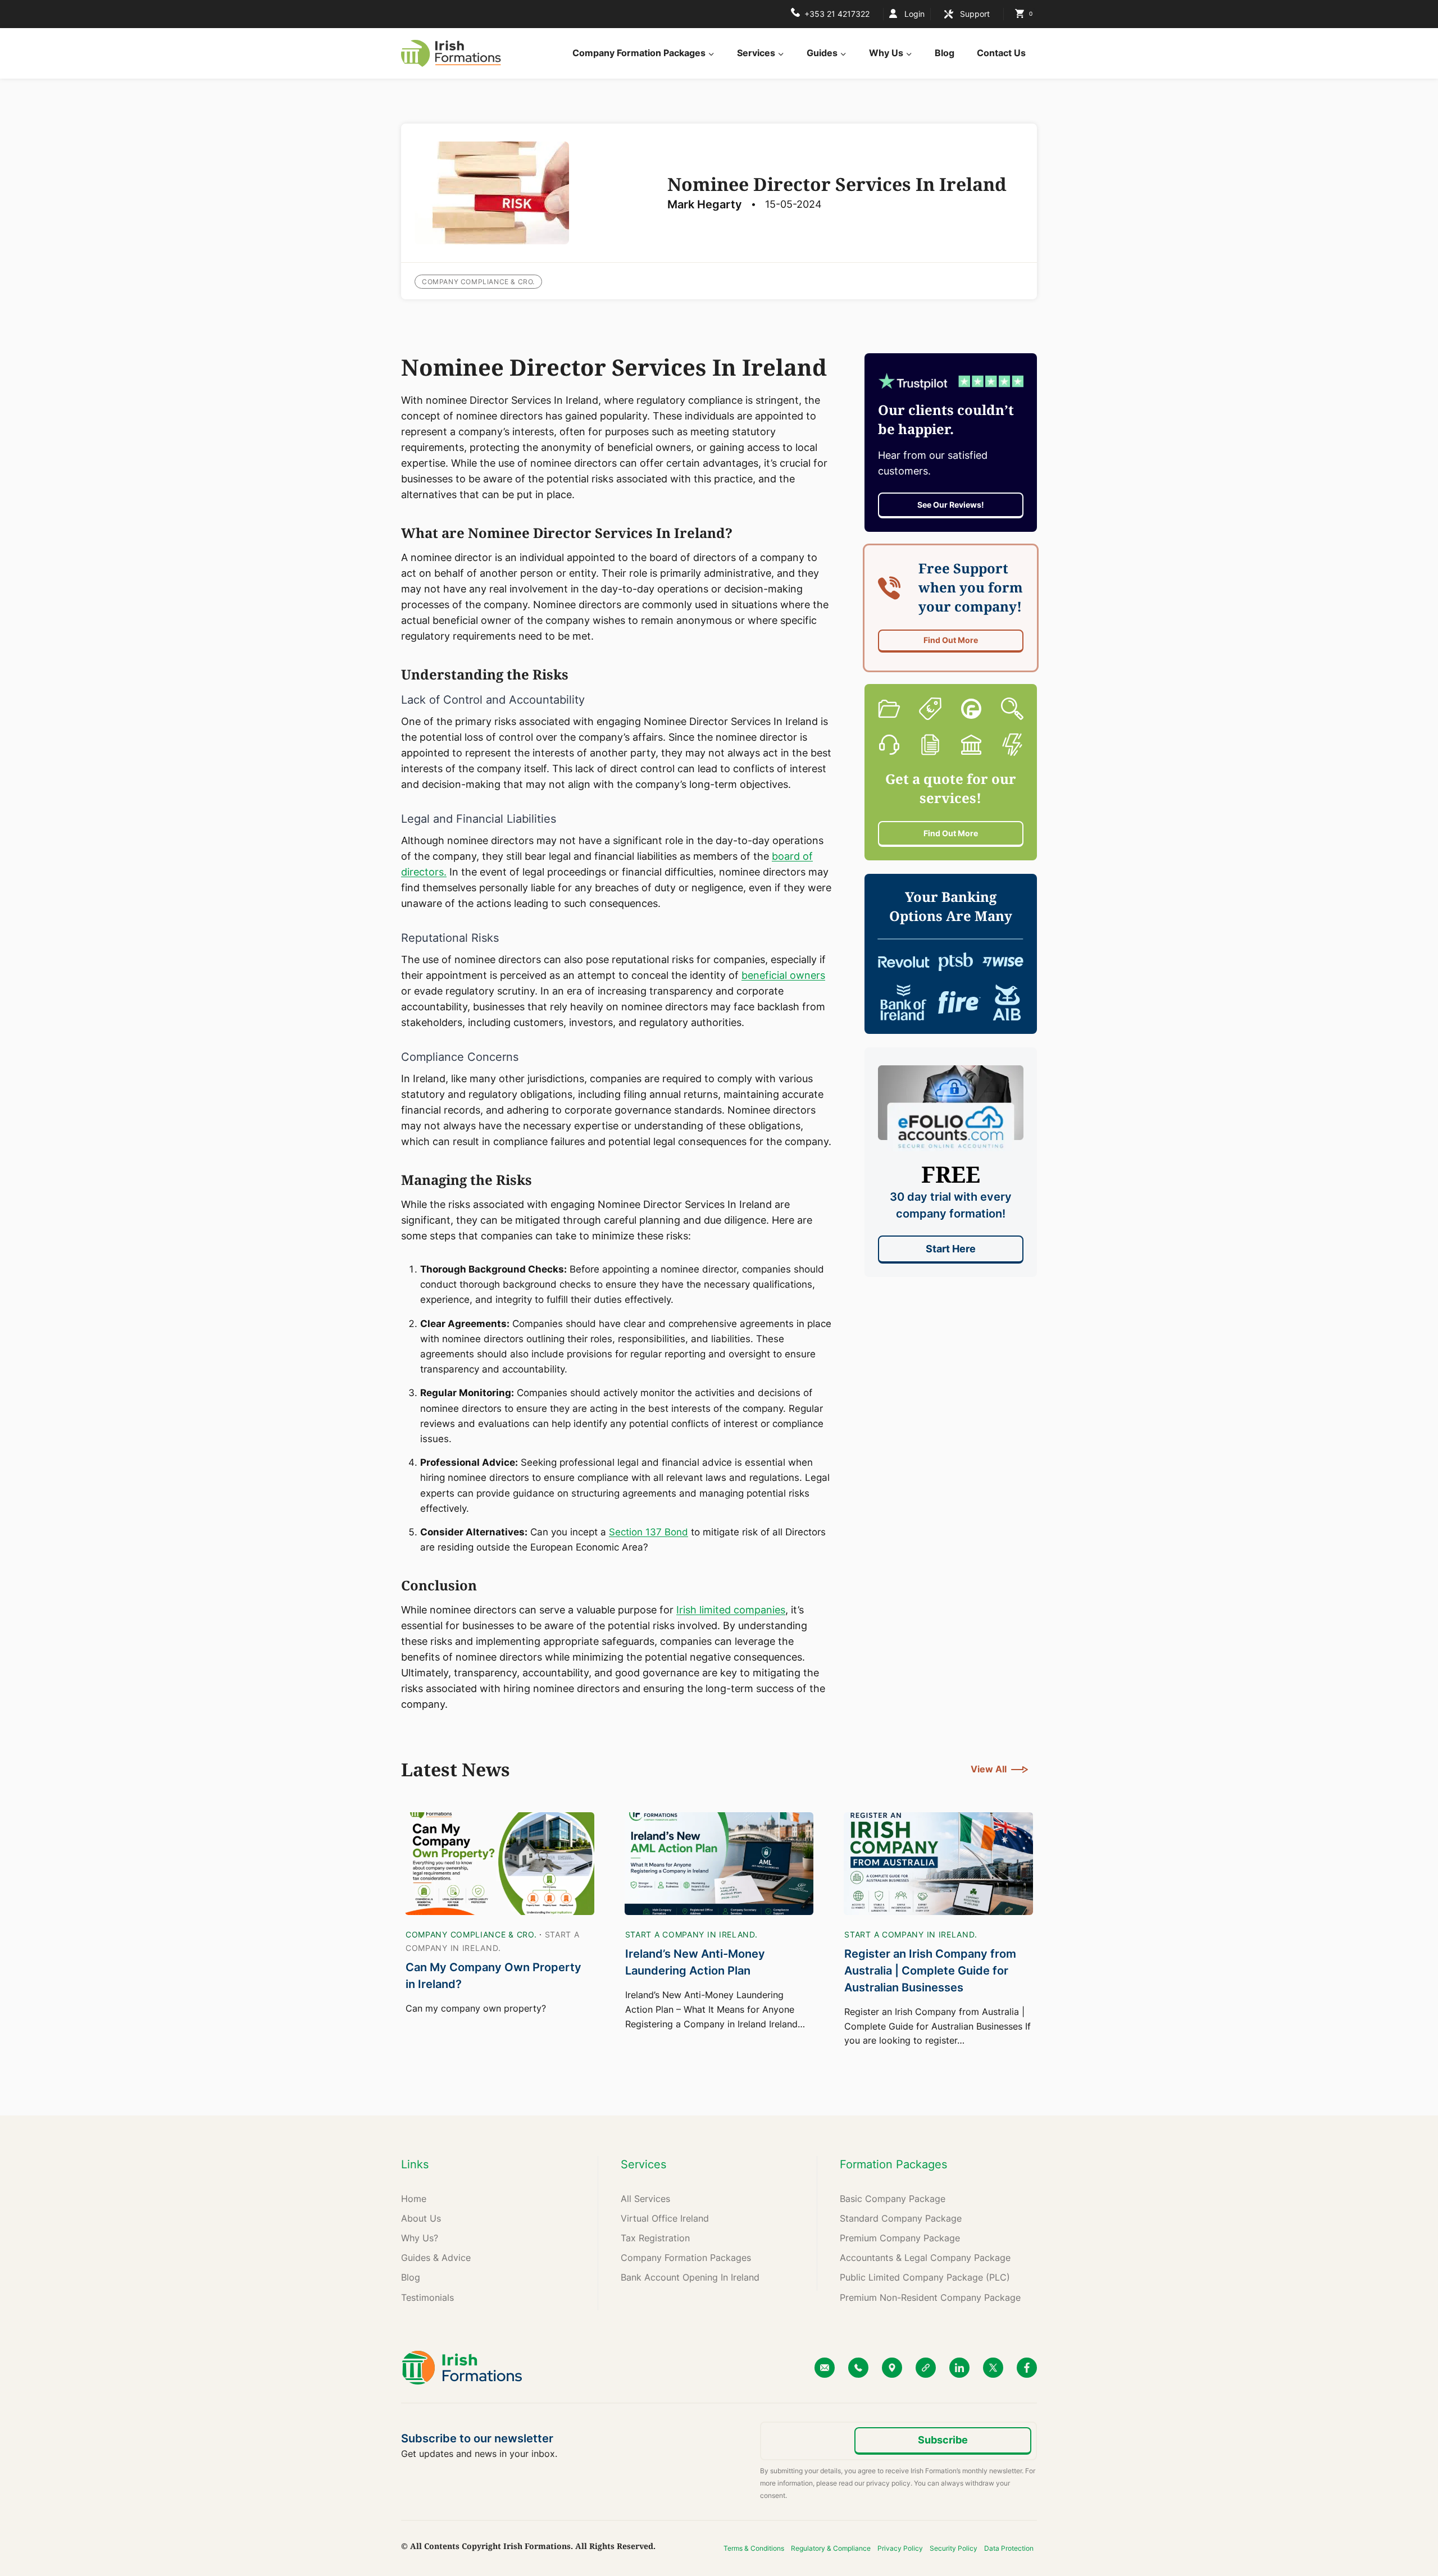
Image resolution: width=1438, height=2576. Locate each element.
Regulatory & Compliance (831, 2548)
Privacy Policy (900, 2548)
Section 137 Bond (649, 1532)
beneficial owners (783, 975)
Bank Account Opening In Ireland (690, 2277)
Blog (945, 53)
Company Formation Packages (686, 2258)
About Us (421, 2218)
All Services (645, 2199)
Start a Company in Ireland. (691, 1934)
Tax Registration (655, 2238)
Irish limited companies (731, 1610)
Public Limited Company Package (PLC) (925, 2277)
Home (414, 2199)
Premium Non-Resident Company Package (930, 2297)
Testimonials (427, 2297)
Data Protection (1009, 2548)
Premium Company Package (900, 2238)
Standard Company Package (901, 2218)
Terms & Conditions (754, 2548)
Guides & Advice (436, 2258)
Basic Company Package (893, 2199)
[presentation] (500, 1864)
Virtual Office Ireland (665, 2218)
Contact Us (1001, 53)
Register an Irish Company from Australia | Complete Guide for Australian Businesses (930, 1971)
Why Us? (420, 2238)
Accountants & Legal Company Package (925, 2258)
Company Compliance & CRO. (478, 282)
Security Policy (954, 2548)
